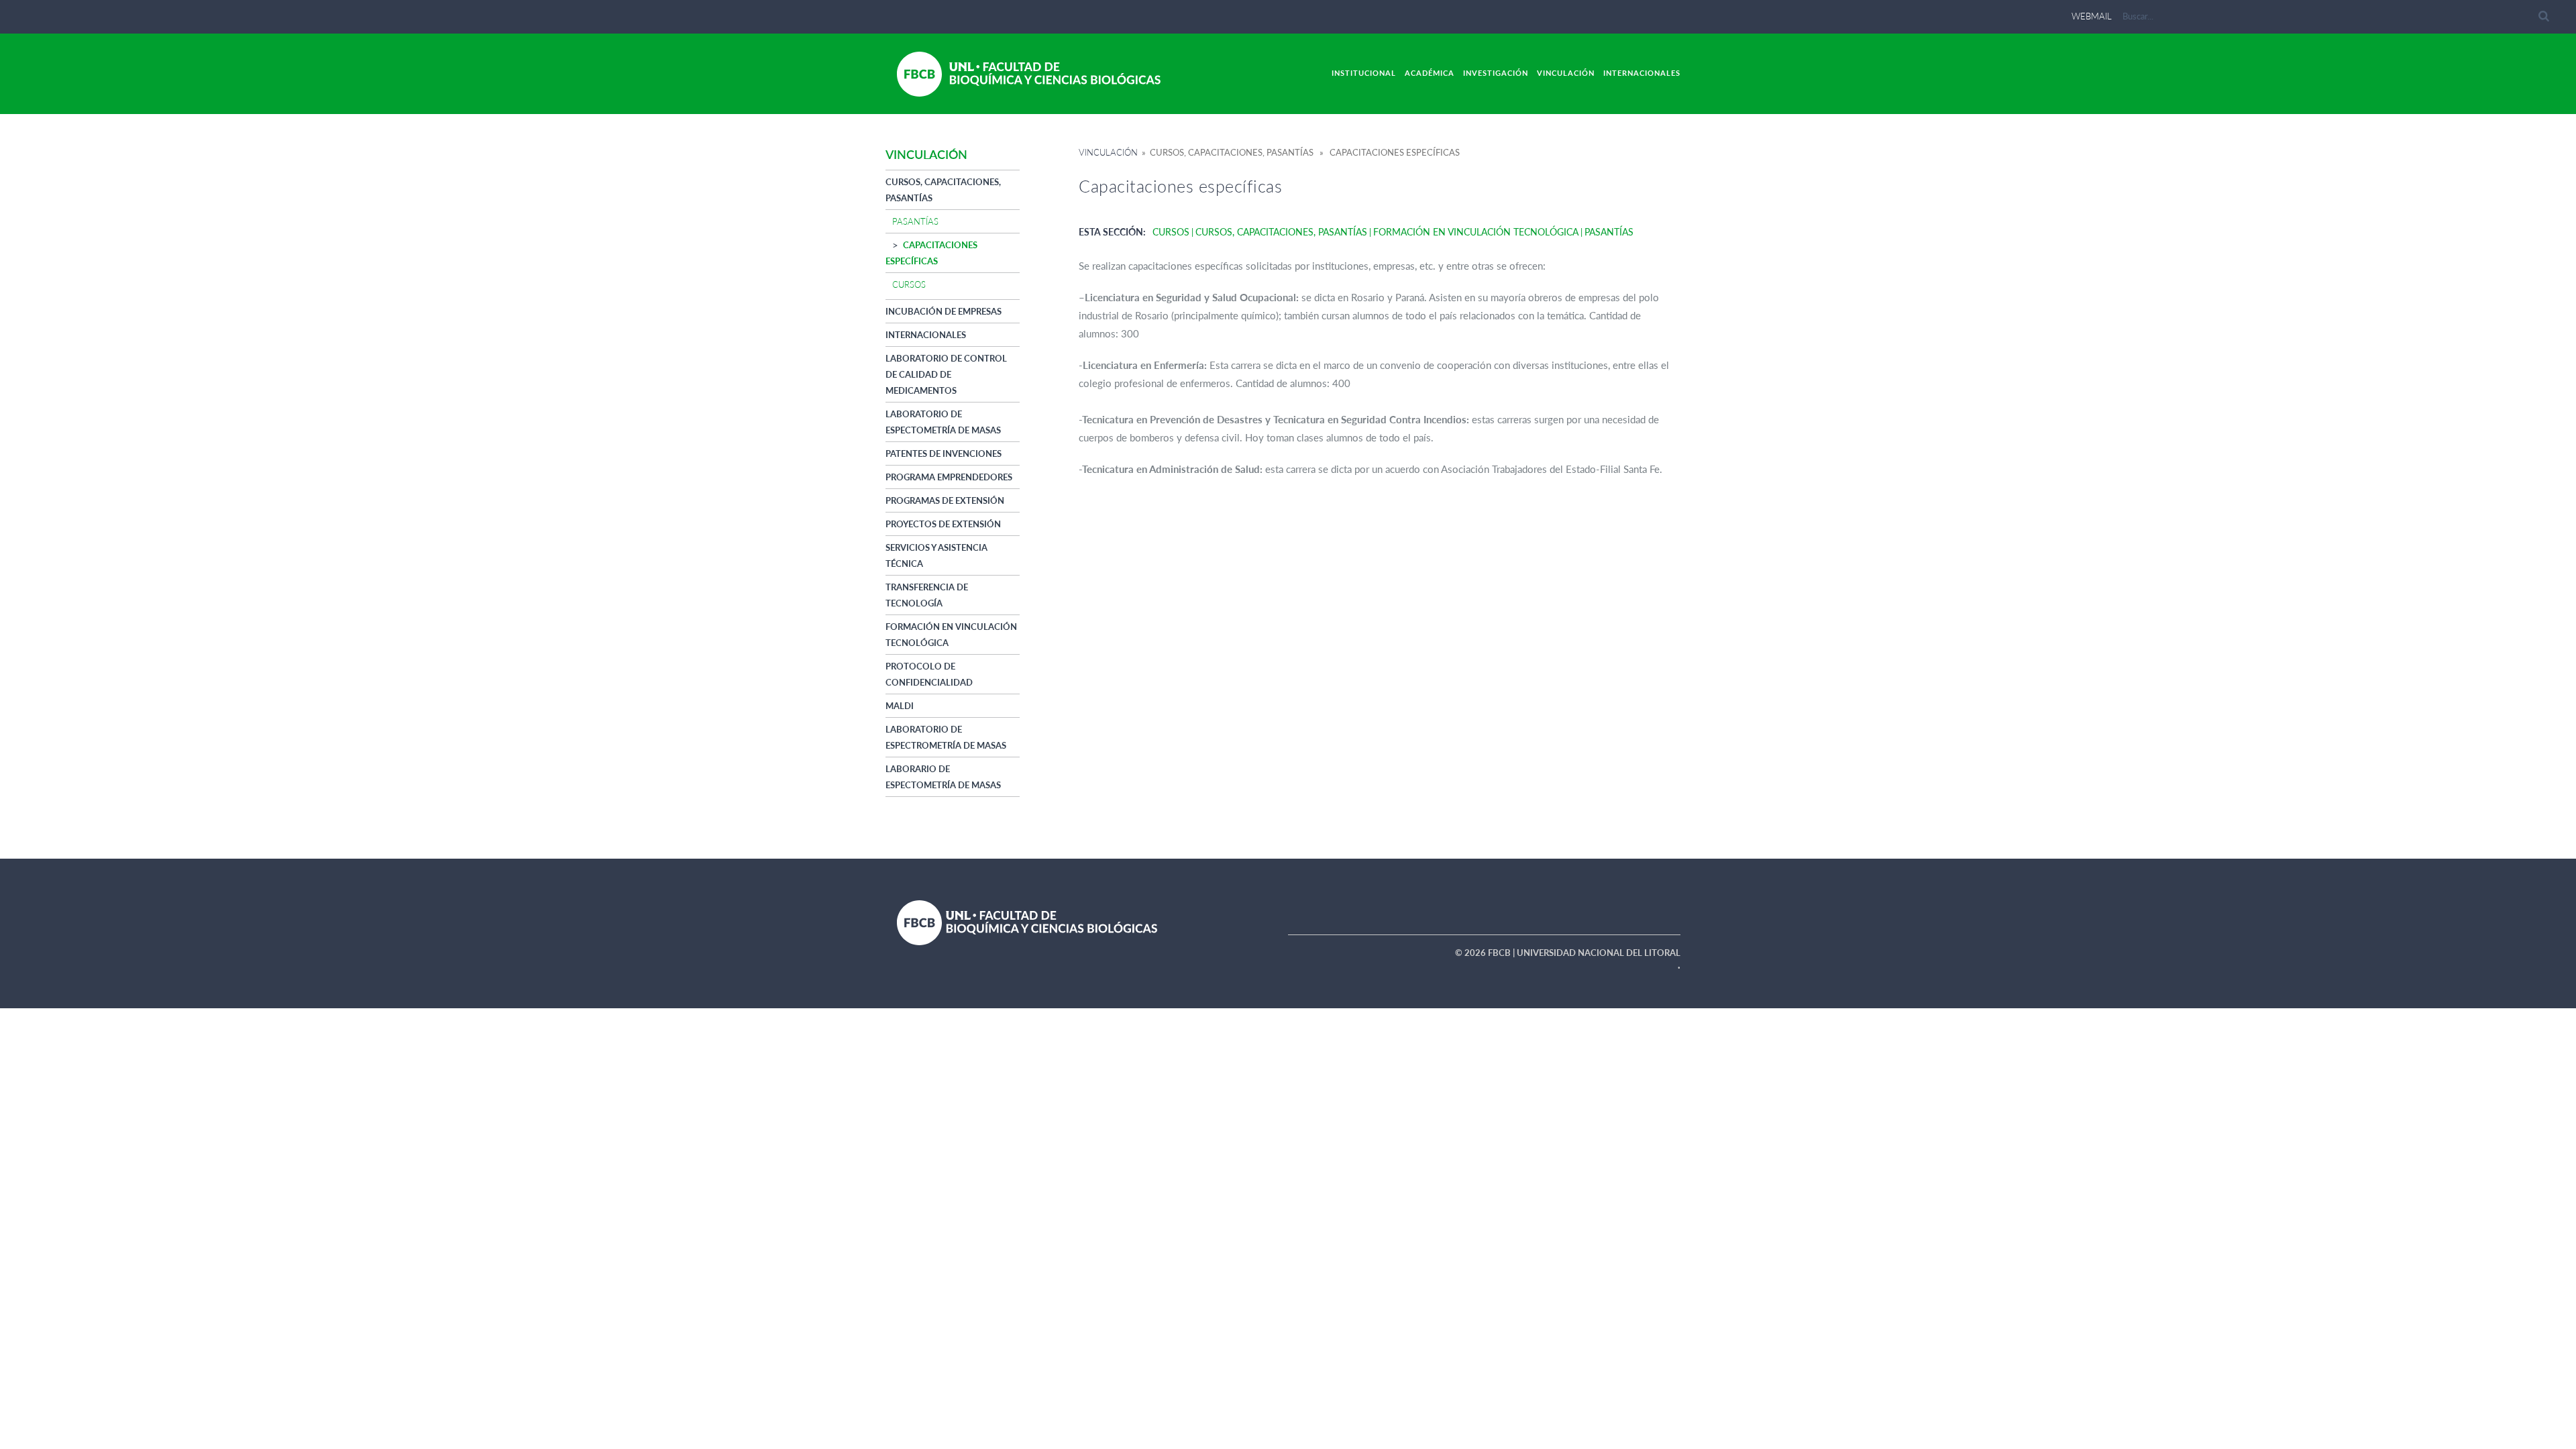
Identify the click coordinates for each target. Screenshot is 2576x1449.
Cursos (909, 284)
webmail (2092, 16)
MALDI (900, 706)
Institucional (1364, 73)
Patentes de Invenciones (944, 453)
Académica (1430, 73)
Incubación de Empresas (944, 311)
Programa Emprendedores (949, 477)
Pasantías (915, 221)
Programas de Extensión (945, 500)
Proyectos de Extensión (943, 524)
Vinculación (1566, 73)
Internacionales (1642, 73)
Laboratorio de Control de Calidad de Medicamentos (946, 374)
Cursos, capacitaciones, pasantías (1281, 232)
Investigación (1496, 73)
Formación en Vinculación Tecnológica (1476, 232)
